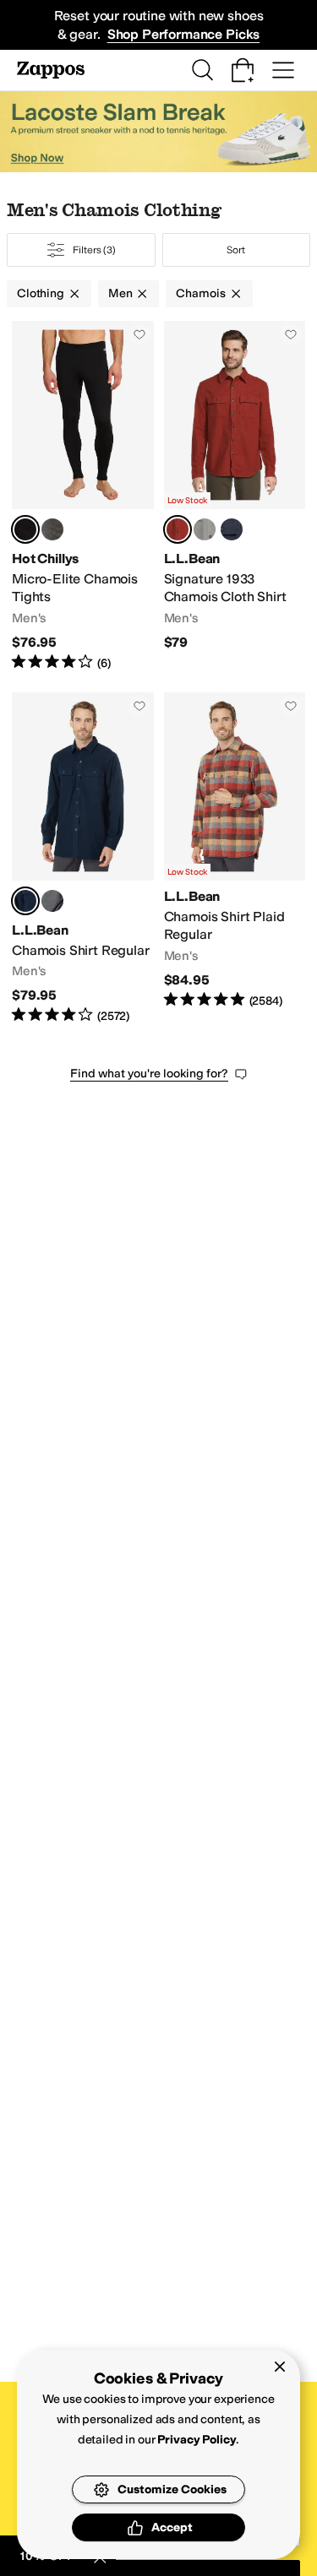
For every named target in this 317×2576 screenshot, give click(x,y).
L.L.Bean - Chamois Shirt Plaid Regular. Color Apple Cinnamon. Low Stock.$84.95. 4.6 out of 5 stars (235, 859)
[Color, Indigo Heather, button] (232, 529)
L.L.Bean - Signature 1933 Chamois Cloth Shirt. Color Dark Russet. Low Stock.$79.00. (235, 496)
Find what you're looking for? (149, 1074)
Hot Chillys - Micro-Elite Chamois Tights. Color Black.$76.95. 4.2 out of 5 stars (83, 496)
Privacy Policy (197, 2440)
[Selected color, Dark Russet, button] (178, 529)
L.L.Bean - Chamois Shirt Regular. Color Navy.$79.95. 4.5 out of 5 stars (83, 859)
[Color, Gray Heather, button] (205, 529)
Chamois (200, 293)
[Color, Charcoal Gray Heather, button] (52, 901)
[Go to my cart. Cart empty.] (243, 70)
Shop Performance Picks (183, 34)
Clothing (41, 293)
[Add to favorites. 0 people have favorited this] (139, 334)
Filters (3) (94, 250)
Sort (236, 250)
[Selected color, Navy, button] (25, 901)
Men (120, 293)
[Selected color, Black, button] (25, 529)
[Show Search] (202, 70)
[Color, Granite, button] (52, 529)
